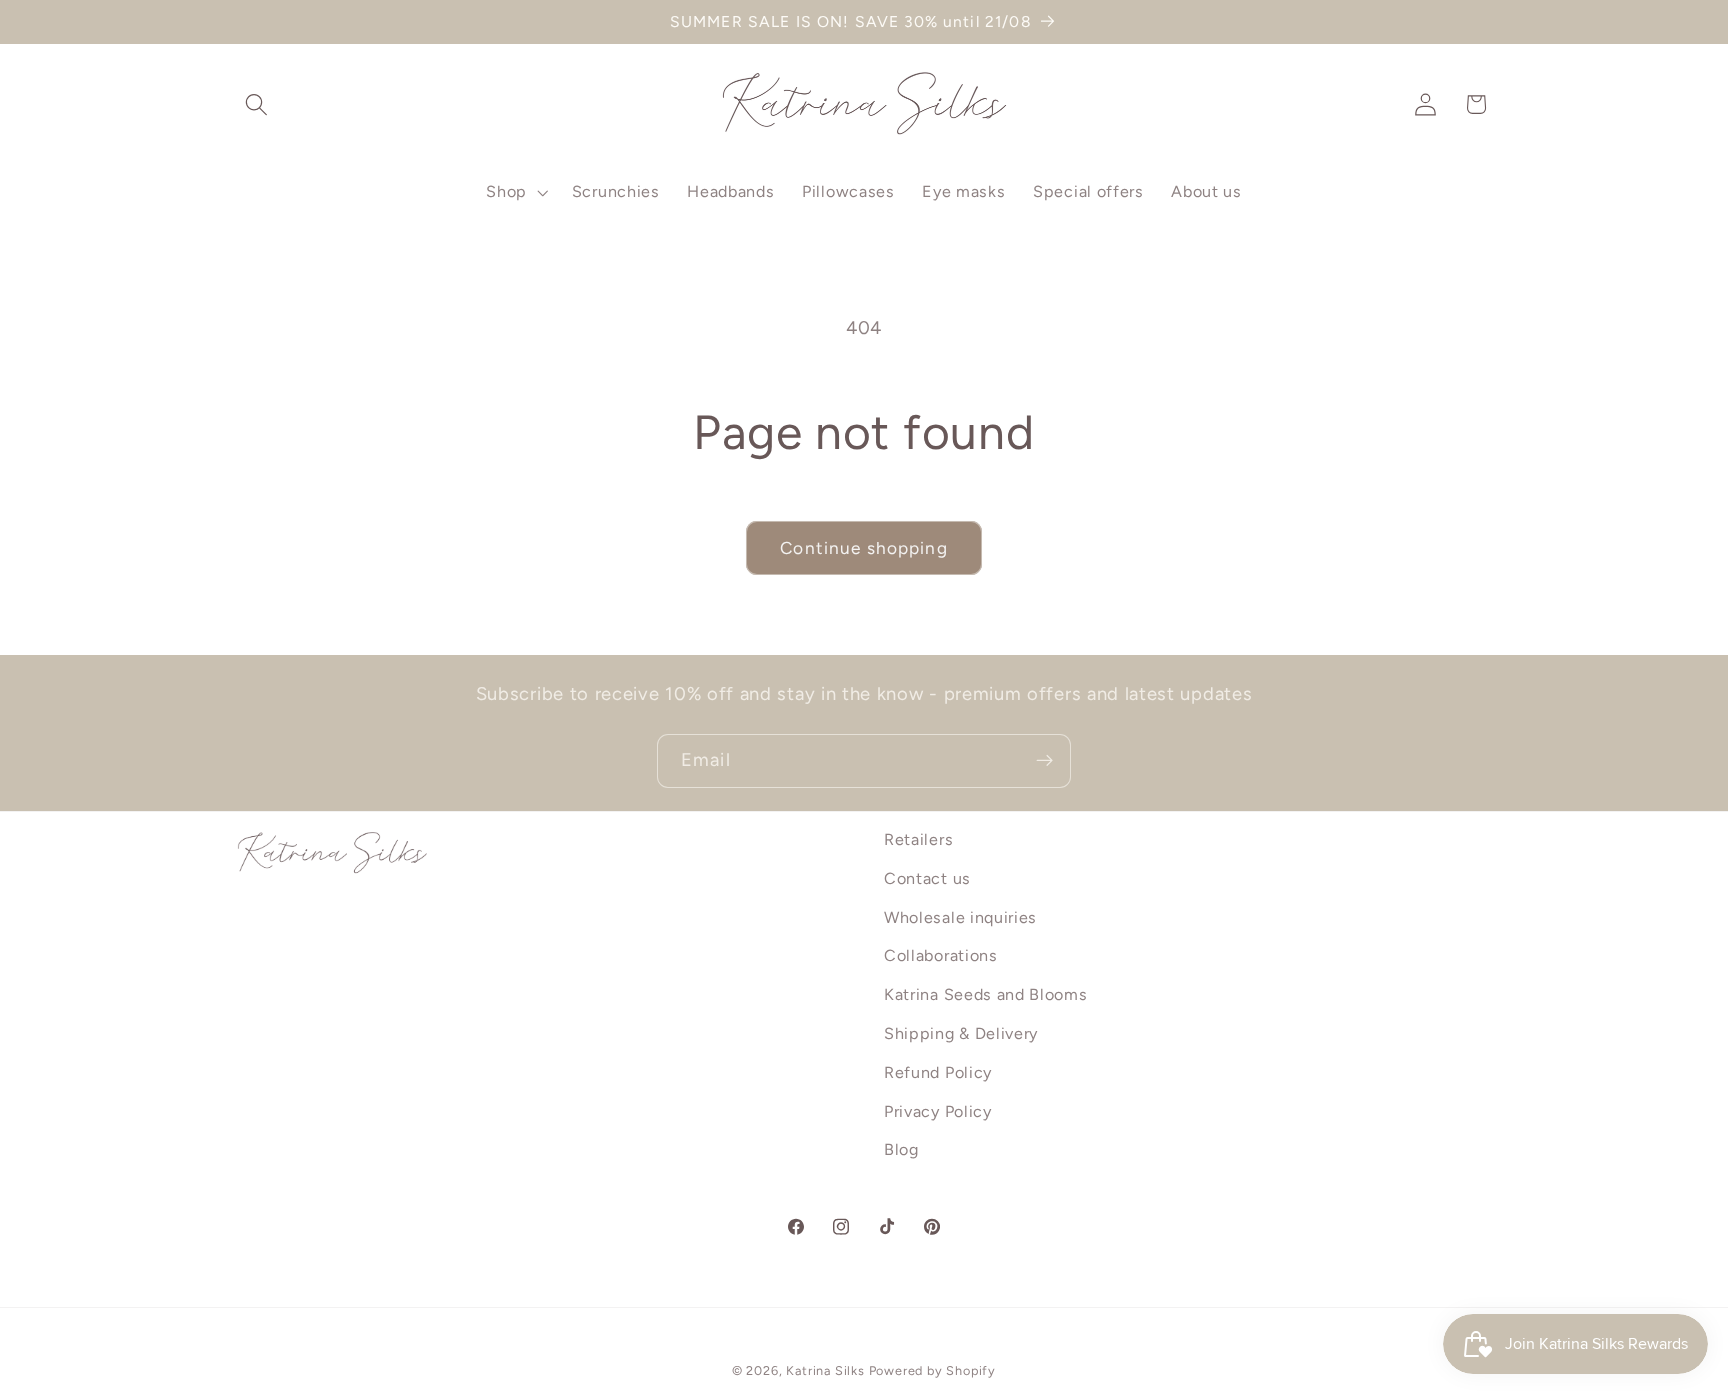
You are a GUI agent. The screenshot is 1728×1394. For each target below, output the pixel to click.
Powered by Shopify (933, 1371)
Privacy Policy (938, 1111)
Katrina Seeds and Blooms (986, 994)
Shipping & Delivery (961, 1033)
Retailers (918, 839)
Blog (901, 1150)
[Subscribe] (1044, 761)
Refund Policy (938, 1072)
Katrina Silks (825, 1371)
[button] (257, 104)
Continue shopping (864, 548)
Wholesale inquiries (960, 917)
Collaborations (941, 956)
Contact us (927, 878)
